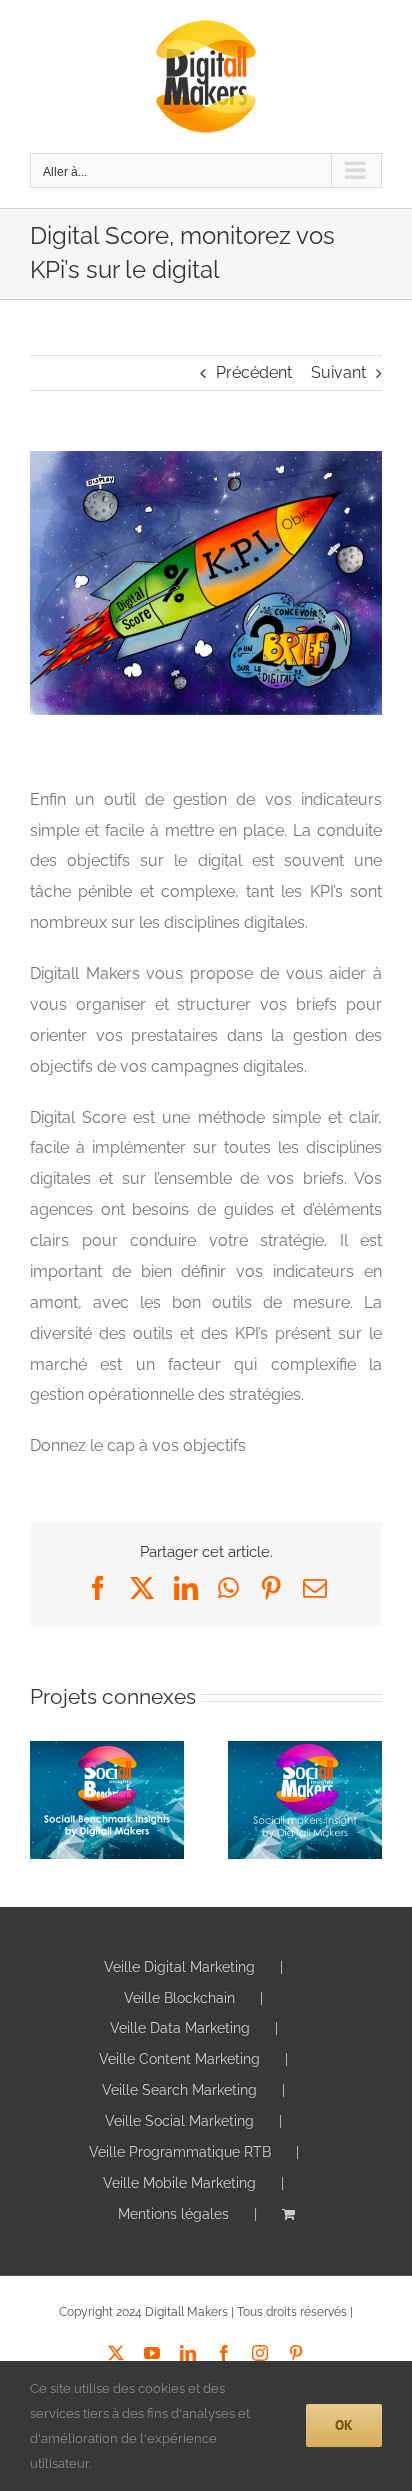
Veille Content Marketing (179, 2059)
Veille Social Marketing (179, 2121)
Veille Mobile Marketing (179, 2183)
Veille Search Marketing (179, 2090)
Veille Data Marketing (180, 2028)
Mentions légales (173, 2214)
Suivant (338, 372)
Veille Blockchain (179, 1998)
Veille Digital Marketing (179, 1967)
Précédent (254, 372)
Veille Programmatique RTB (180, 2152)
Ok (344, 2425)
